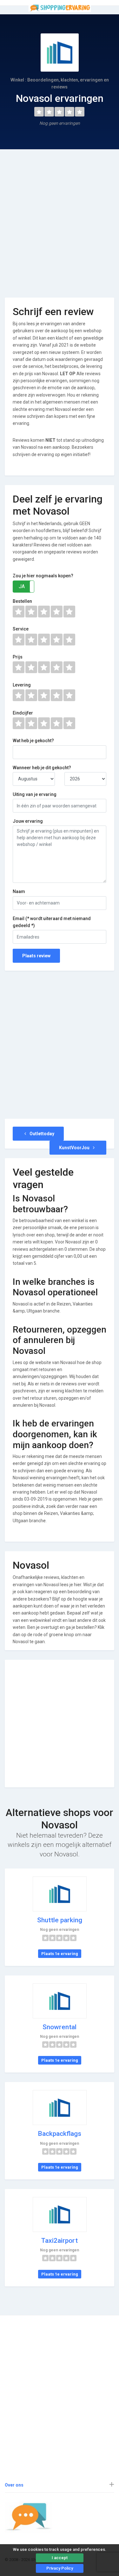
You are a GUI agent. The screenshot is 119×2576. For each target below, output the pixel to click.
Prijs (18, 657)
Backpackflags (60, 2134)
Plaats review (36, 956)
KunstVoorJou (75, 1148)
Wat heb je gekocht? (33, 741)
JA (22, 586)
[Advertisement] (60, 219)
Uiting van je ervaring (35, 794)
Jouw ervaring (28, 821)
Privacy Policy (60, 2568)
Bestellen (22, 601)
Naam (19, 891)
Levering (22, 685)
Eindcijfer (23, 713)
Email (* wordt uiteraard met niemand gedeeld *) (52, 922)
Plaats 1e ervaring (60, 1954)
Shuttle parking (60, 1920)
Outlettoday (41, 1134)
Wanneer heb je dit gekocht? (42, 768)
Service (21, 629)
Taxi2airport (60, 2241)
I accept (60, 2558)
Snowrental (60, 2027)
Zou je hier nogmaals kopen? (43, 576)
